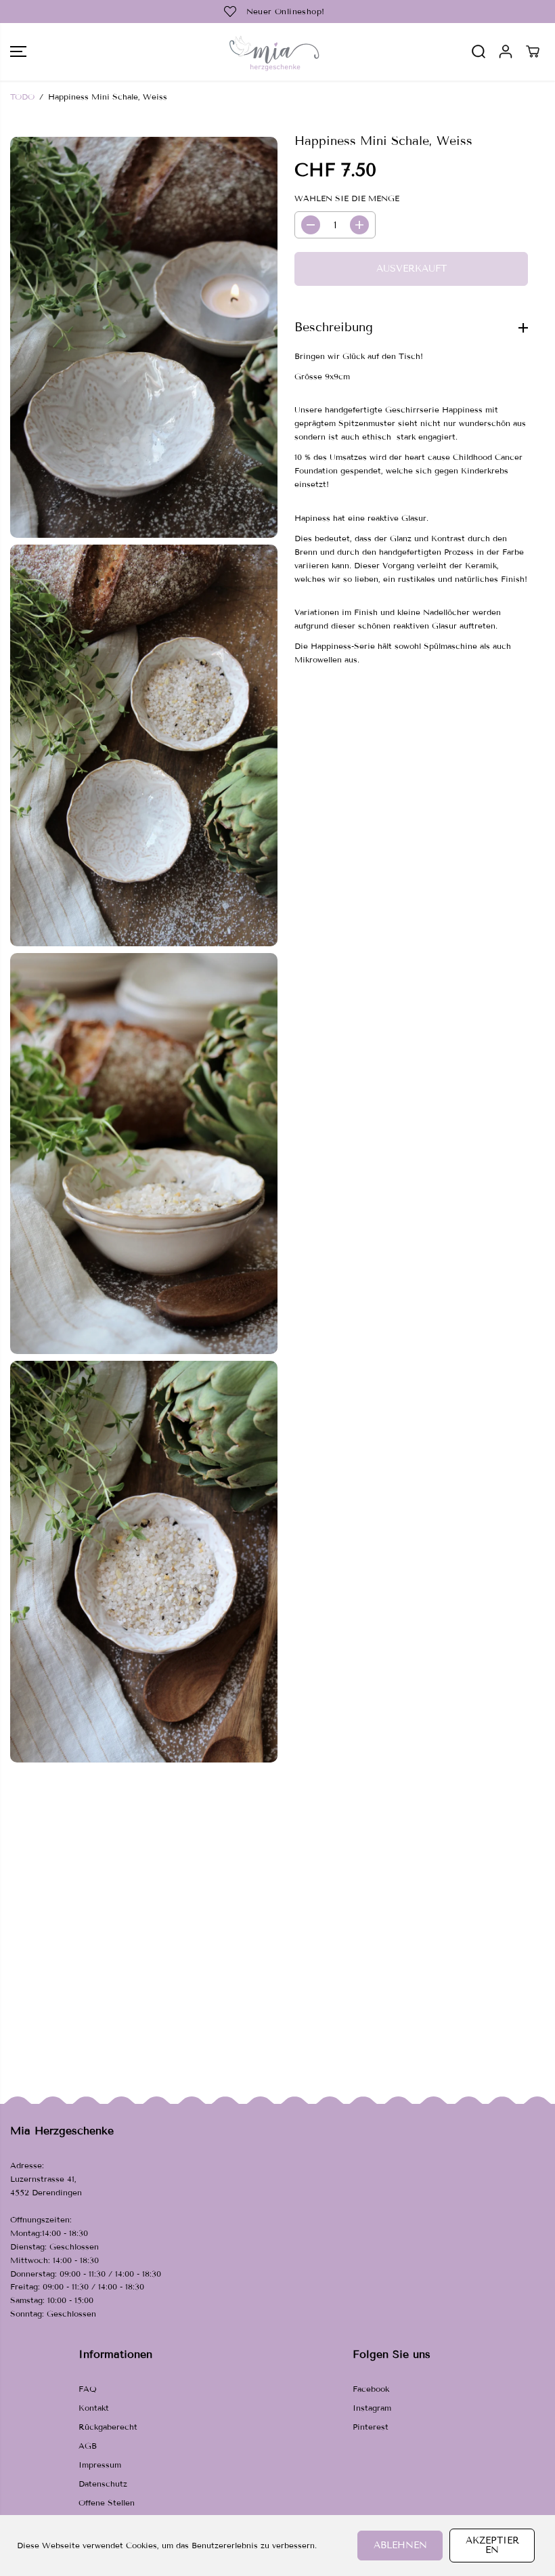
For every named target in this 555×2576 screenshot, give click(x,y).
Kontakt (94, 2408)
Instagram (372, 2408)
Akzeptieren (492, 2545)
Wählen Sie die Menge (347, 198)
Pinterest (371, 2427)
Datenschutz (103, 2484)
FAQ (88, 2389)
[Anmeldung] (506, 51)
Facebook (371, 2389)
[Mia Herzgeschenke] (274, 52)
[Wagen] (533, 51)
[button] (18, 52)
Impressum (100, 2465)
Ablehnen (400, 2545)
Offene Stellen (107, 2503)
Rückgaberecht (108, 2427)
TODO (22, 97)
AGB (88, 2446)
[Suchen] (479, 51)
